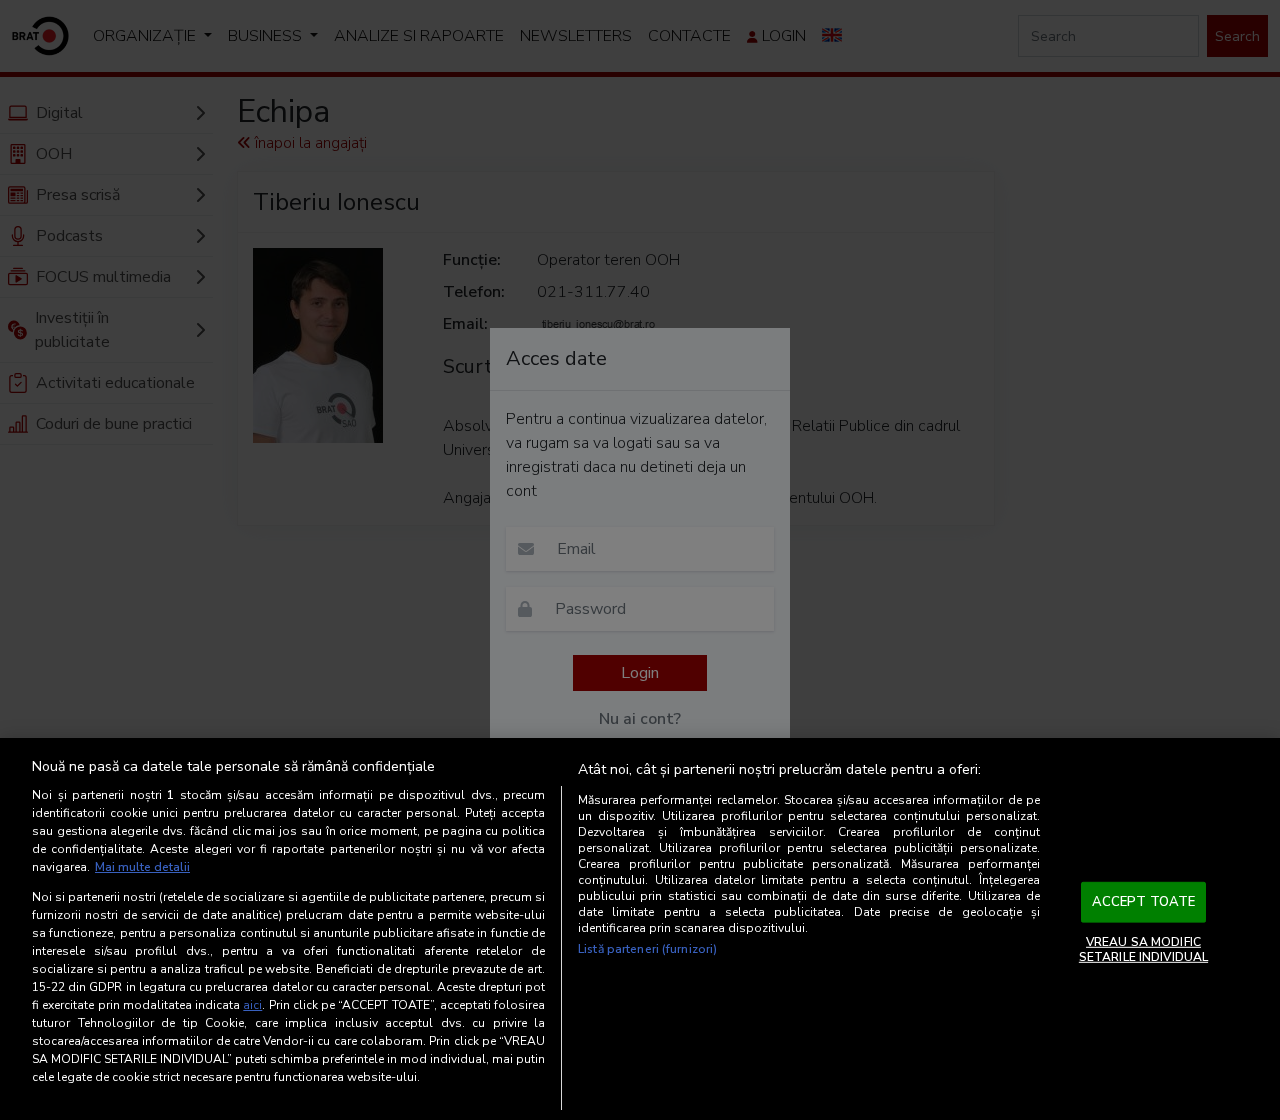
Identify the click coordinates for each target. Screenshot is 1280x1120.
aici (252, 1005)
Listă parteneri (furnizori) (647, 949)
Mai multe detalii (142, 867)
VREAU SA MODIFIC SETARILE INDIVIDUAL (1143, 949)
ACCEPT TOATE (1144, 902)
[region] (640, 929)
